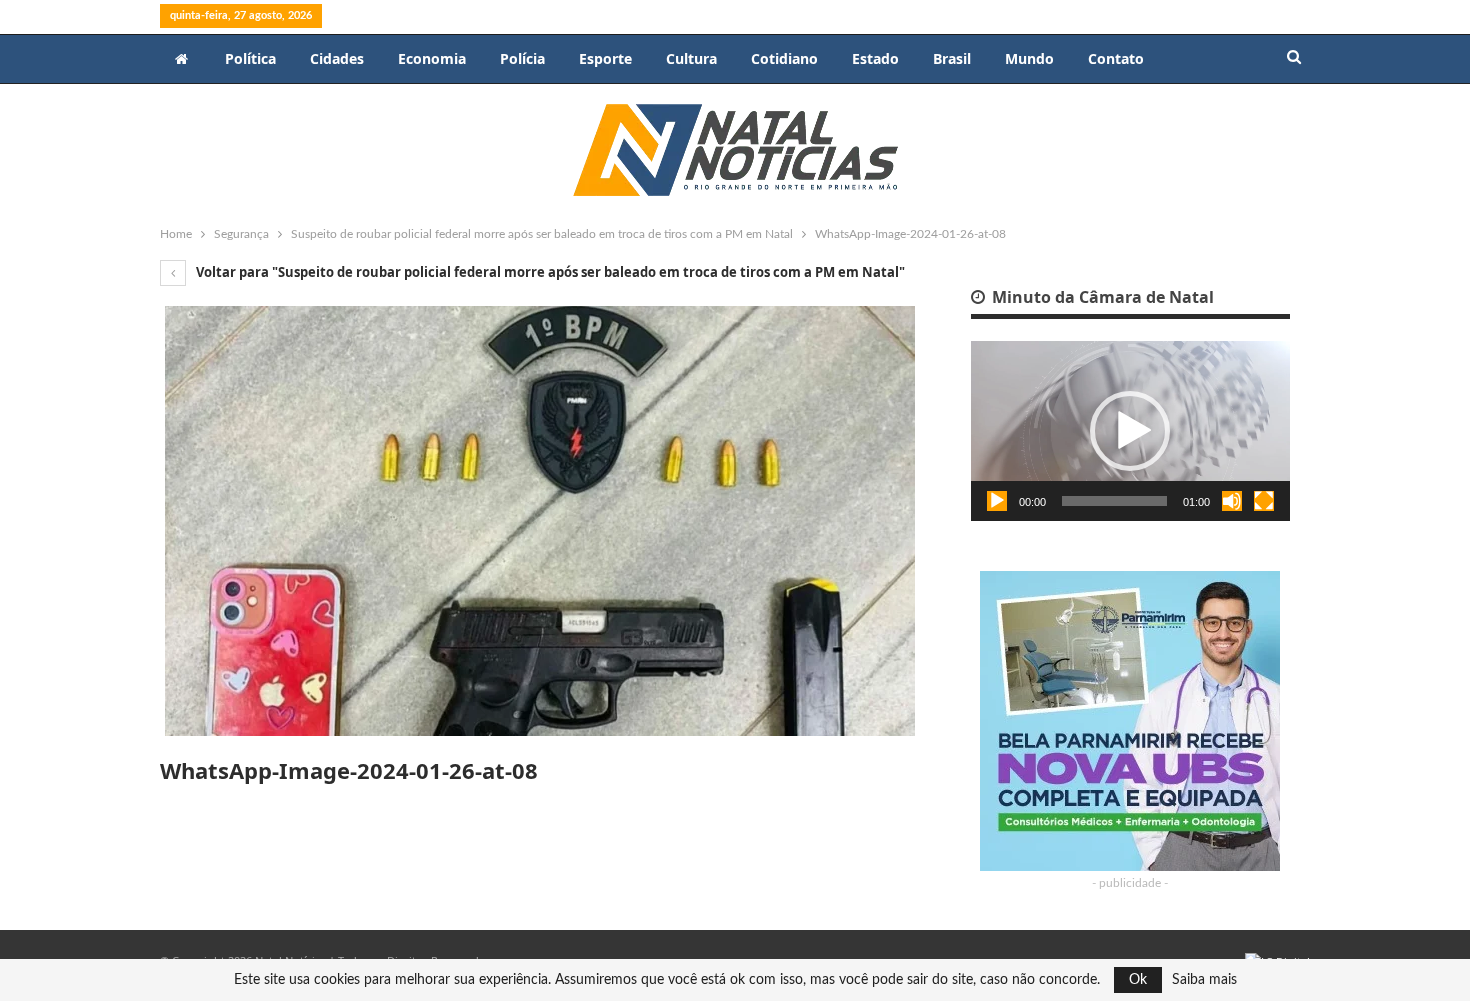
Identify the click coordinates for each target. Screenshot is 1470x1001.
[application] (1130, 431)
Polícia (522, 58)
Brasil (952, 58)
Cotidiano (784, 58)
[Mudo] (1232, 501)
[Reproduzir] (997, 501)
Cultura (691, 58)
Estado (875, 58)
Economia (432, 58)
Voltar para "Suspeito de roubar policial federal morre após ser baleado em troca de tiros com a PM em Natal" (549, 272)
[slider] (1114, 501)
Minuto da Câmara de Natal (1101, 297)
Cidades (337, 58)
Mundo (1029, 58)
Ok (1138, 980)
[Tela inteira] (1264, 501)
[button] (1130, 431)
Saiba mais (1204, 980)
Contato (1116, 58)
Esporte (605, 58)
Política (250, 58)
